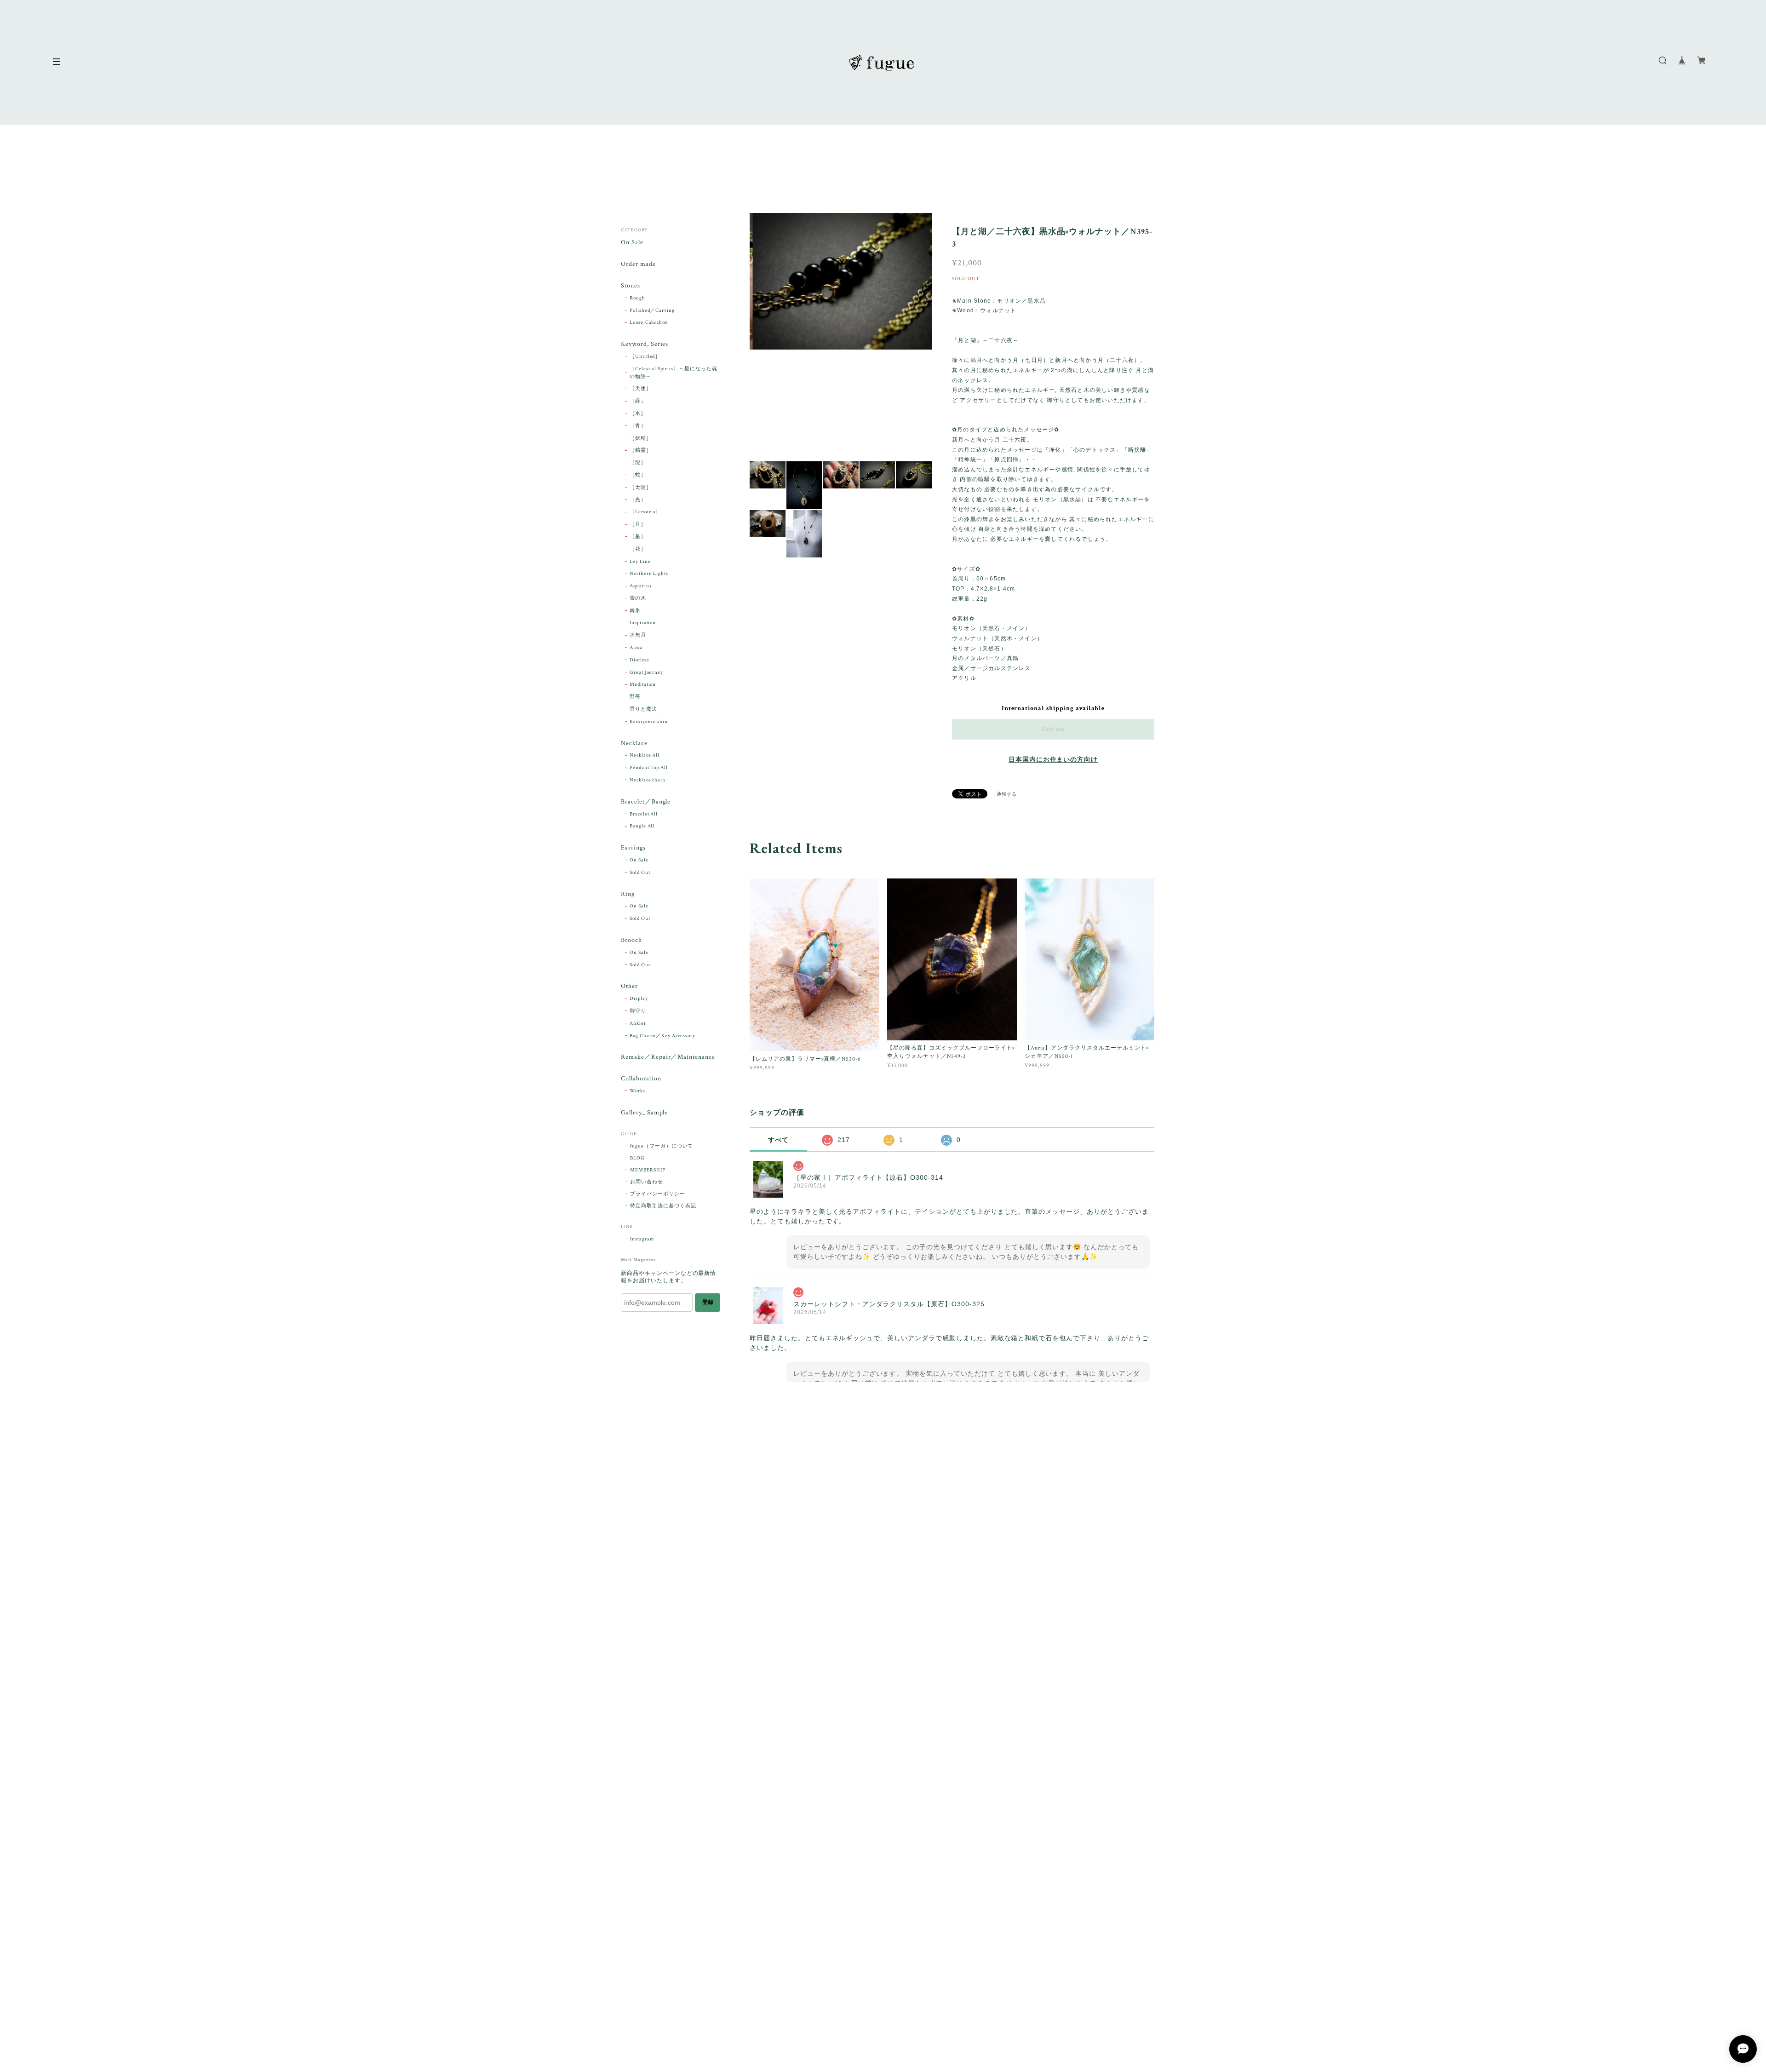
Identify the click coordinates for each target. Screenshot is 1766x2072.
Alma (636, 648)
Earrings (633, 848)
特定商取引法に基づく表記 (663, 1206)
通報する (1007, 795)
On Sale (632, 243)
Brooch (631, 940)
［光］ (638, 500)
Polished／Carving (652, 310)
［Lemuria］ (645, 512)
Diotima (639, 660)
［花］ (638, 549)
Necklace (634, 743)
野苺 (635, 697)
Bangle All (642, 826)
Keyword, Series (645, 344)
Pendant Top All (649, 768)
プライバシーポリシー (658, 1194)
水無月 (638, 635)
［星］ (638, 537)
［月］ (638, 524)
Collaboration (641, 1079)
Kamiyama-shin (649, 722)
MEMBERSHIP (648, 1170)
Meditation (643, 684)
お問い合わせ (647, 1182)
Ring (628, 894)
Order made (638, 264)
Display (639, 999)
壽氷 (635, 611)
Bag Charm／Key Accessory (662, 1036)
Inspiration (643, 623)
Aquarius (641, 586)
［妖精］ (641, 438)
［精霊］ (641, 450)
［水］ (638, 413)
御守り (638, 1011)
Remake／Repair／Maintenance (668, 1057)
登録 (708, 1302)
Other (629, 986)
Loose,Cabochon (649, 322)
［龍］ (638, 463)
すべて (778, 1140)
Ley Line (640, 562)
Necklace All (645, 755)
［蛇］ (638, 475)
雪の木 (638, 598)
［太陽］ (641, 488)
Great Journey (646, 672)
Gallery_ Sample (644, 1113)
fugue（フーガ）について (662, 1146)
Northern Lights (649, 574)
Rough (637, 298)
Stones (631, 286)
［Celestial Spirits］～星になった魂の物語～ (674, 373)
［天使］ (641, 389)
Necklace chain (648, 780)
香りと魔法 (643, 709)
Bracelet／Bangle (646, 802)
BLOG (637, 1158)
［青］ (638, 426)
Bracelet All (644, 814)
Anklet (638, 1023)
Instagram (642, 1239)
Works (637, 1091)
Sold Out (640, 872)
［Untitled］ (645, 356)
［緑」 (638, 401)
